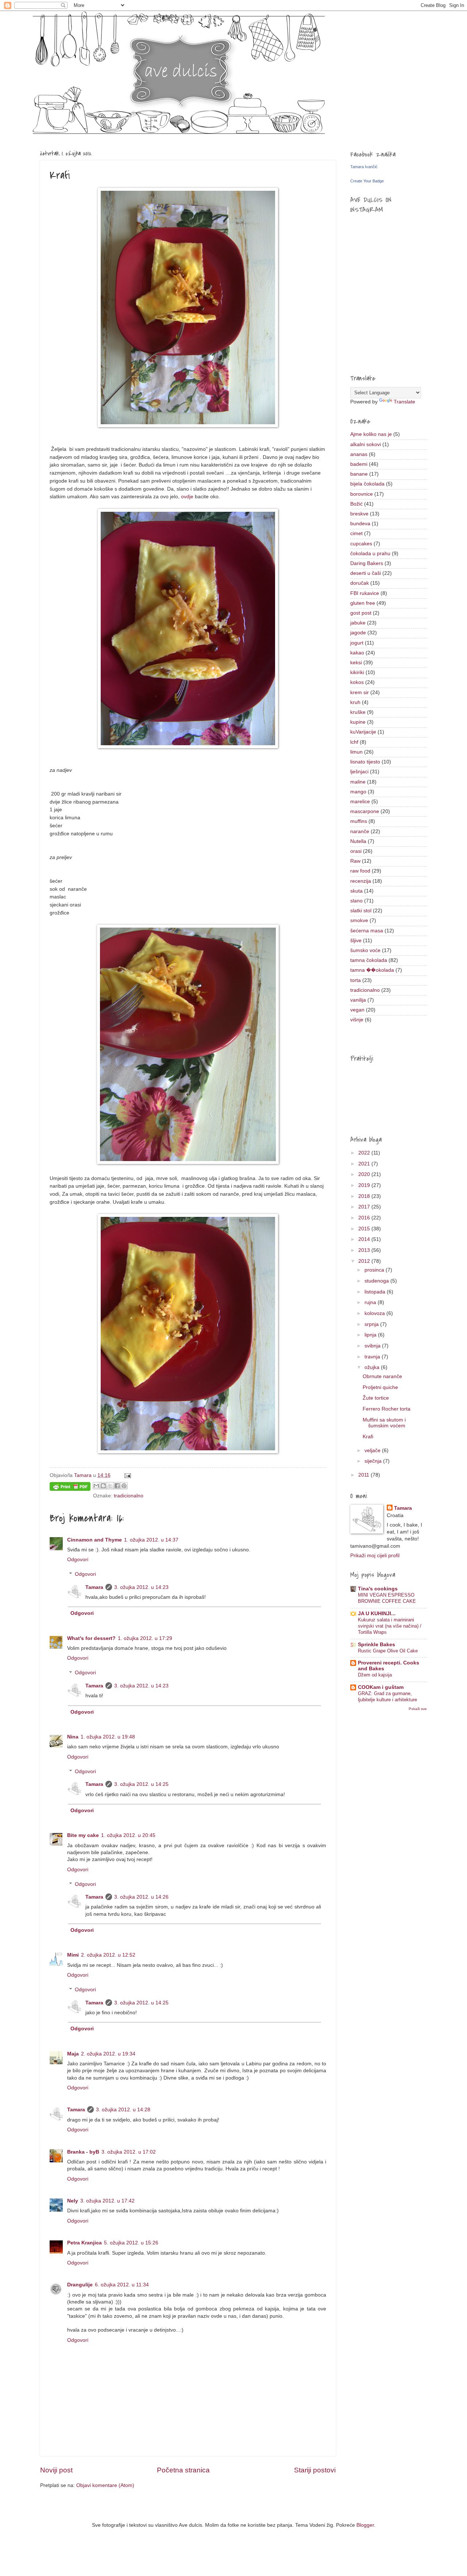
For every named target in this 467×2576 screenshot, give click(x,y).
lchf (354, 742)
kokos (357, 682)
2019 (365, 1185)
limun (356, 752)
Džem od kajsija (375, 1675)
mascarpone (365, 811)
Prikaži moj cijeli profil (375, 1556)
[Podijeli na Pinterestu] (124, 1486)
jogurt (357, 643)
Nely (73, 2201)
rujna (371, 1302)
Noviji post (56, 2470)
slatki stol (361, 911)
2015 (365, 1229)
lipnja (371, 1335)
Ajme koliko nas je (371, 434)
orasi (356, 851)
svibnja (373, 1346)
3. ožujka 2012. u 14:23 (141, 1587)
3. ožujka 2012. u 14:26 (141, 1897)
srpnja (372, 1324)
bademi (359, 464)
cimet (356, 533)
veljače (373, 1451)
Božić (356, 504)
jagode (358, 633)
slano (356, 901)
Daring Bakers (367, 563)
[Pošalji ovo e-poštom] (96, 1486)
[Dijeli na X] (110, 1486)
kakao (357, 653)
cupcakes (361, 544)
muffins (359, 821)
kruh (355, 702)
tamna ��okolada (372, 970)
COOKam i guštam (381, 1687)
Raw (355, 861)
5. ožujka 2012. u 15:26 (131, 2243)
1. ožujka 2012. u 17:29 (145, 1638)
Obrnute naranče (382, 1376)
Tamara (94, 1587)
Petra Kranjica (84, 2243)
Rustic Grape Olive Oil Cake (388, 1651)
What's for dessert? (91, 1638)
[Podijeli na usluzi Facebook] (117, 1486)
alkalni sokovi (366, 444)
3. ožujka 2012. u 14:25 (141, 1784)
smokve (359, 920)
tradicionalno (129, 1496)
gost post (361, 613)
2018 (365, 1196)
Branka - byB (83, 2152)
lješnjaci (359, 772)
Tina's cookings (378, 1589)
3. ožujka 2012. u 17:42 (107, 2201)
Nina (73, 1737)
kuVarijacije (363, 732)
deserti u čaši (366, 573)
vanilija (358, 1000)
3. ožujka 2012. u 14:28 (123, 2110)
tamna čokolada (369, 960)
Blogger (365, 2525)
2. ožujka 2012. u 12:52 (108, 1955)
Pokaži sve (418, 1709)
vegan (357, 1010)
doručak (360, 583)
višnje (357, 1020)
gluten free (363, 603)
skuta (356, 891)
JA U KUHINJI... (377, 1614)
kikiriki (357, 672)
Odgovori (78, 1560)
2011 (364, 1475)
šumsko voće (365, 950)
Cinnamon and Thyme (94, 1540)
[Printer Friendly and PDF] (70, 1488)
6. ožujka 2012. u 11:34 (122, 2285)
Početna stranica (183, 2470)
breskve (359, 514)
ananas (359, 454)
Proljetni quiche (380, 1387)
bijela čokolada (367, 484)
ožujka (373, 1367)
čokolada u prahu (370, 554)
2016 (365, 1218)
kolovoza (375, 1313)
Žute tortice (376, 1398)
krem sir (360, 693)
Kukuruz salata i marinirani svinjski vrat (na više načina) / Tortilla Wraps (390, 1626)
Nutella (358, 841)
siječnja (374, 1461)
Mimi (73, 1955)
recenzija (361, 881)
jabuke (358, 623)
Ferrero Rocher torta (387, 1409)
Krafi (368, 1437)
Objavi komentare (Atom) (105, 2485)
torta (356, 980)
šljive (356, 941)
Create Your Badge (367, 181)
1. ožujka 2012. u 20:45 (128, 1835)
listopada (376, 1292)
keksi (356, 663)
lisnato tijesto (365, 762)
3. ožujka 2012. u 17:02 (129, 2152)
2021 (365, 1164)
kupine (358, 722)
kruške (358, 712)
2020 (365, 1174)
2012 (365, 1261)
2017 (365, 1207)
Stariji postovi (315, 2470)
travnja (373, 1357)
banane (359, 474)
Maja (73, 2054)
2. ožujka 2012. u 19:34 (108, 2054)
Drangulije (80, 2285)
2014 (365, 1239)
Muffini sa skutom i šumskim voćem (384, 1423)
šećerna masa (367, 931)
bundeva (360, 524)
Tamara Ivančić (364, 167)
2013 (365, 1250)
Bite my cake (83, 1835)
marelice (360, 802)
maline (358, 782)
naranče (360, 831)
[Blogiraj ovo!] (103, 1486)
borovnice (362, 494)
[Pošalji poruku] (127, 1475)
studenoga (377, 1281)
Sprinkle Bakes (377, 1645)
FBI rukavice (365, 593)
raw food (360, 871)
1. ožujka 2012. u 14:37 (151, 1540)
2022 (365, 1153)
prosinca (375, 1270)
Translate (404, 402)
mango (358, 792)
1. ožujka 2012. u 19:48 (108, 1737)
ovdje (187, 496)
